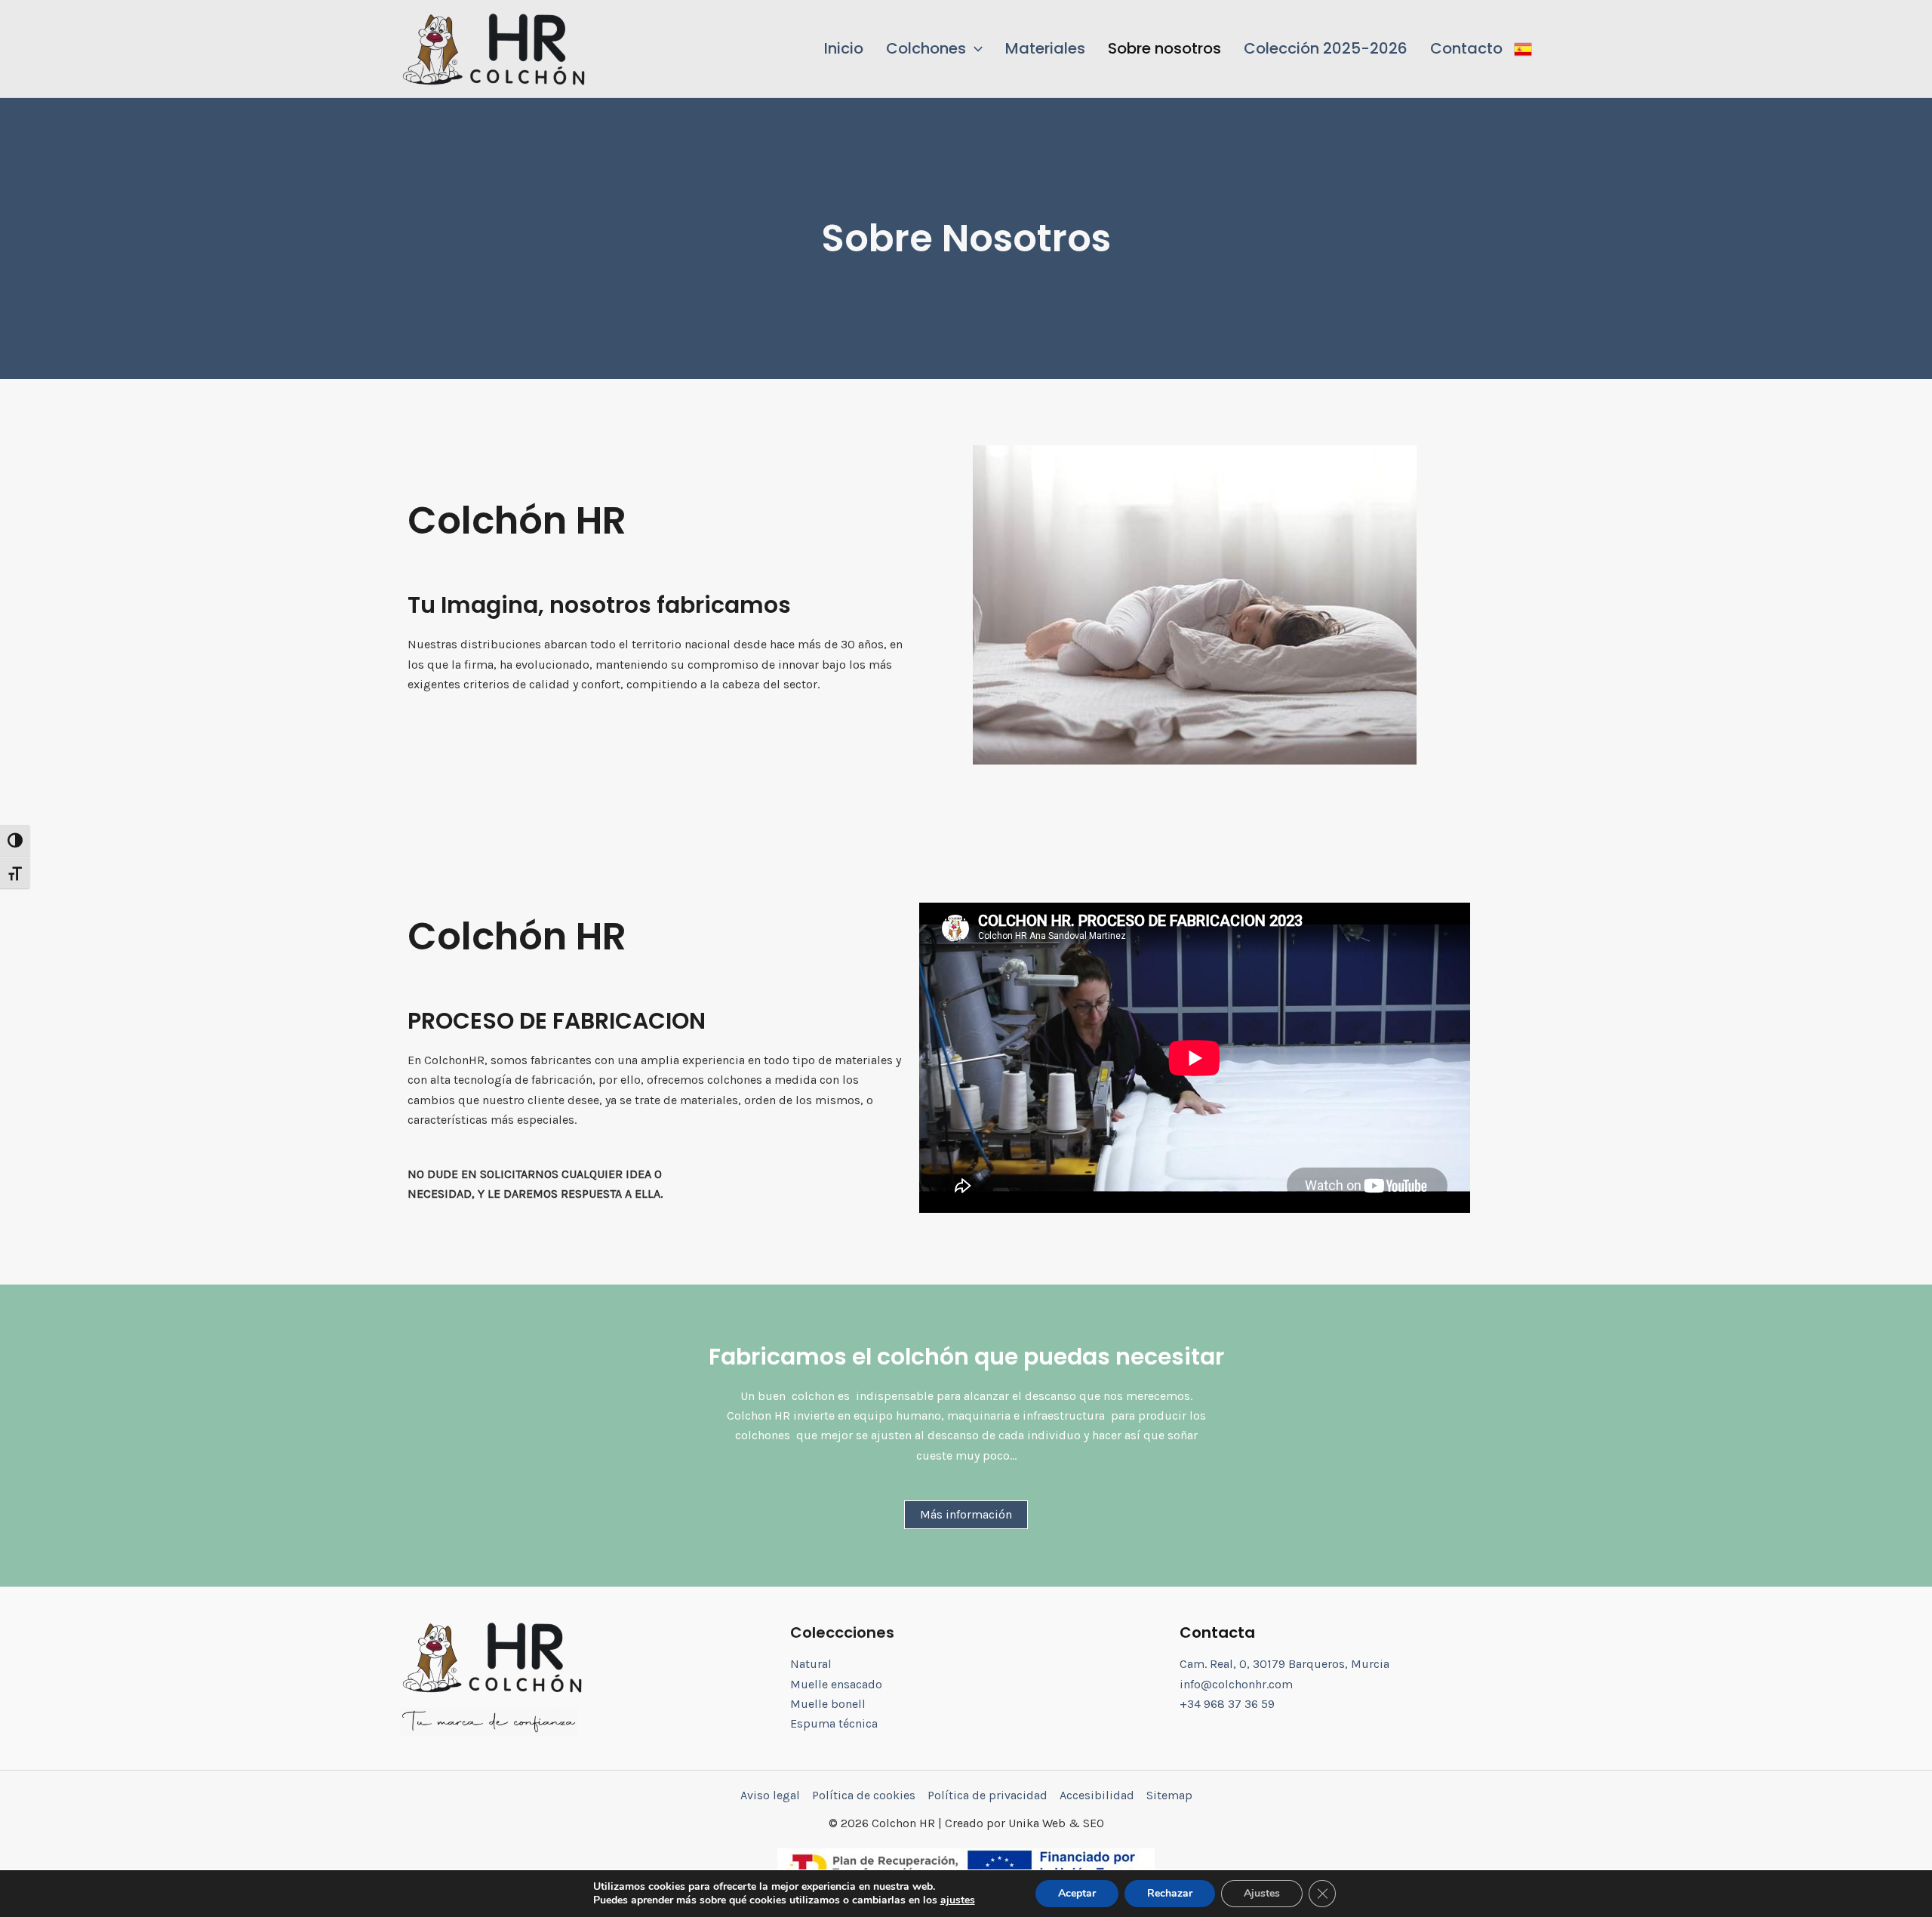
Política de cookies (864, 1795)
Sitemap (1169, 1795)
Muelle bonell (828, 1704)
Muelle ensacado (836, 1684)
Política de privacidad (988, 1795)
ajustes (958, 1900)
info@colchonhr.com (1236, 1684)
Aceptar (1077, 1893)
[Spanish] (1523, 48)
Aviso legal (770, 1795)
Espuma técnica (834, 1723)
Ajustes (1262, 1893)
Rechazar (1170, 1893)
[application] (974, 48)
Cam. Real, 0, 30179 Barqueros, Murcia (1284, 1664)
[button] (934, 48)
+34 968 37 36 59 (1227, 1704)
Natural (811, 1664)
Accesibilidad (1097, 1795)
